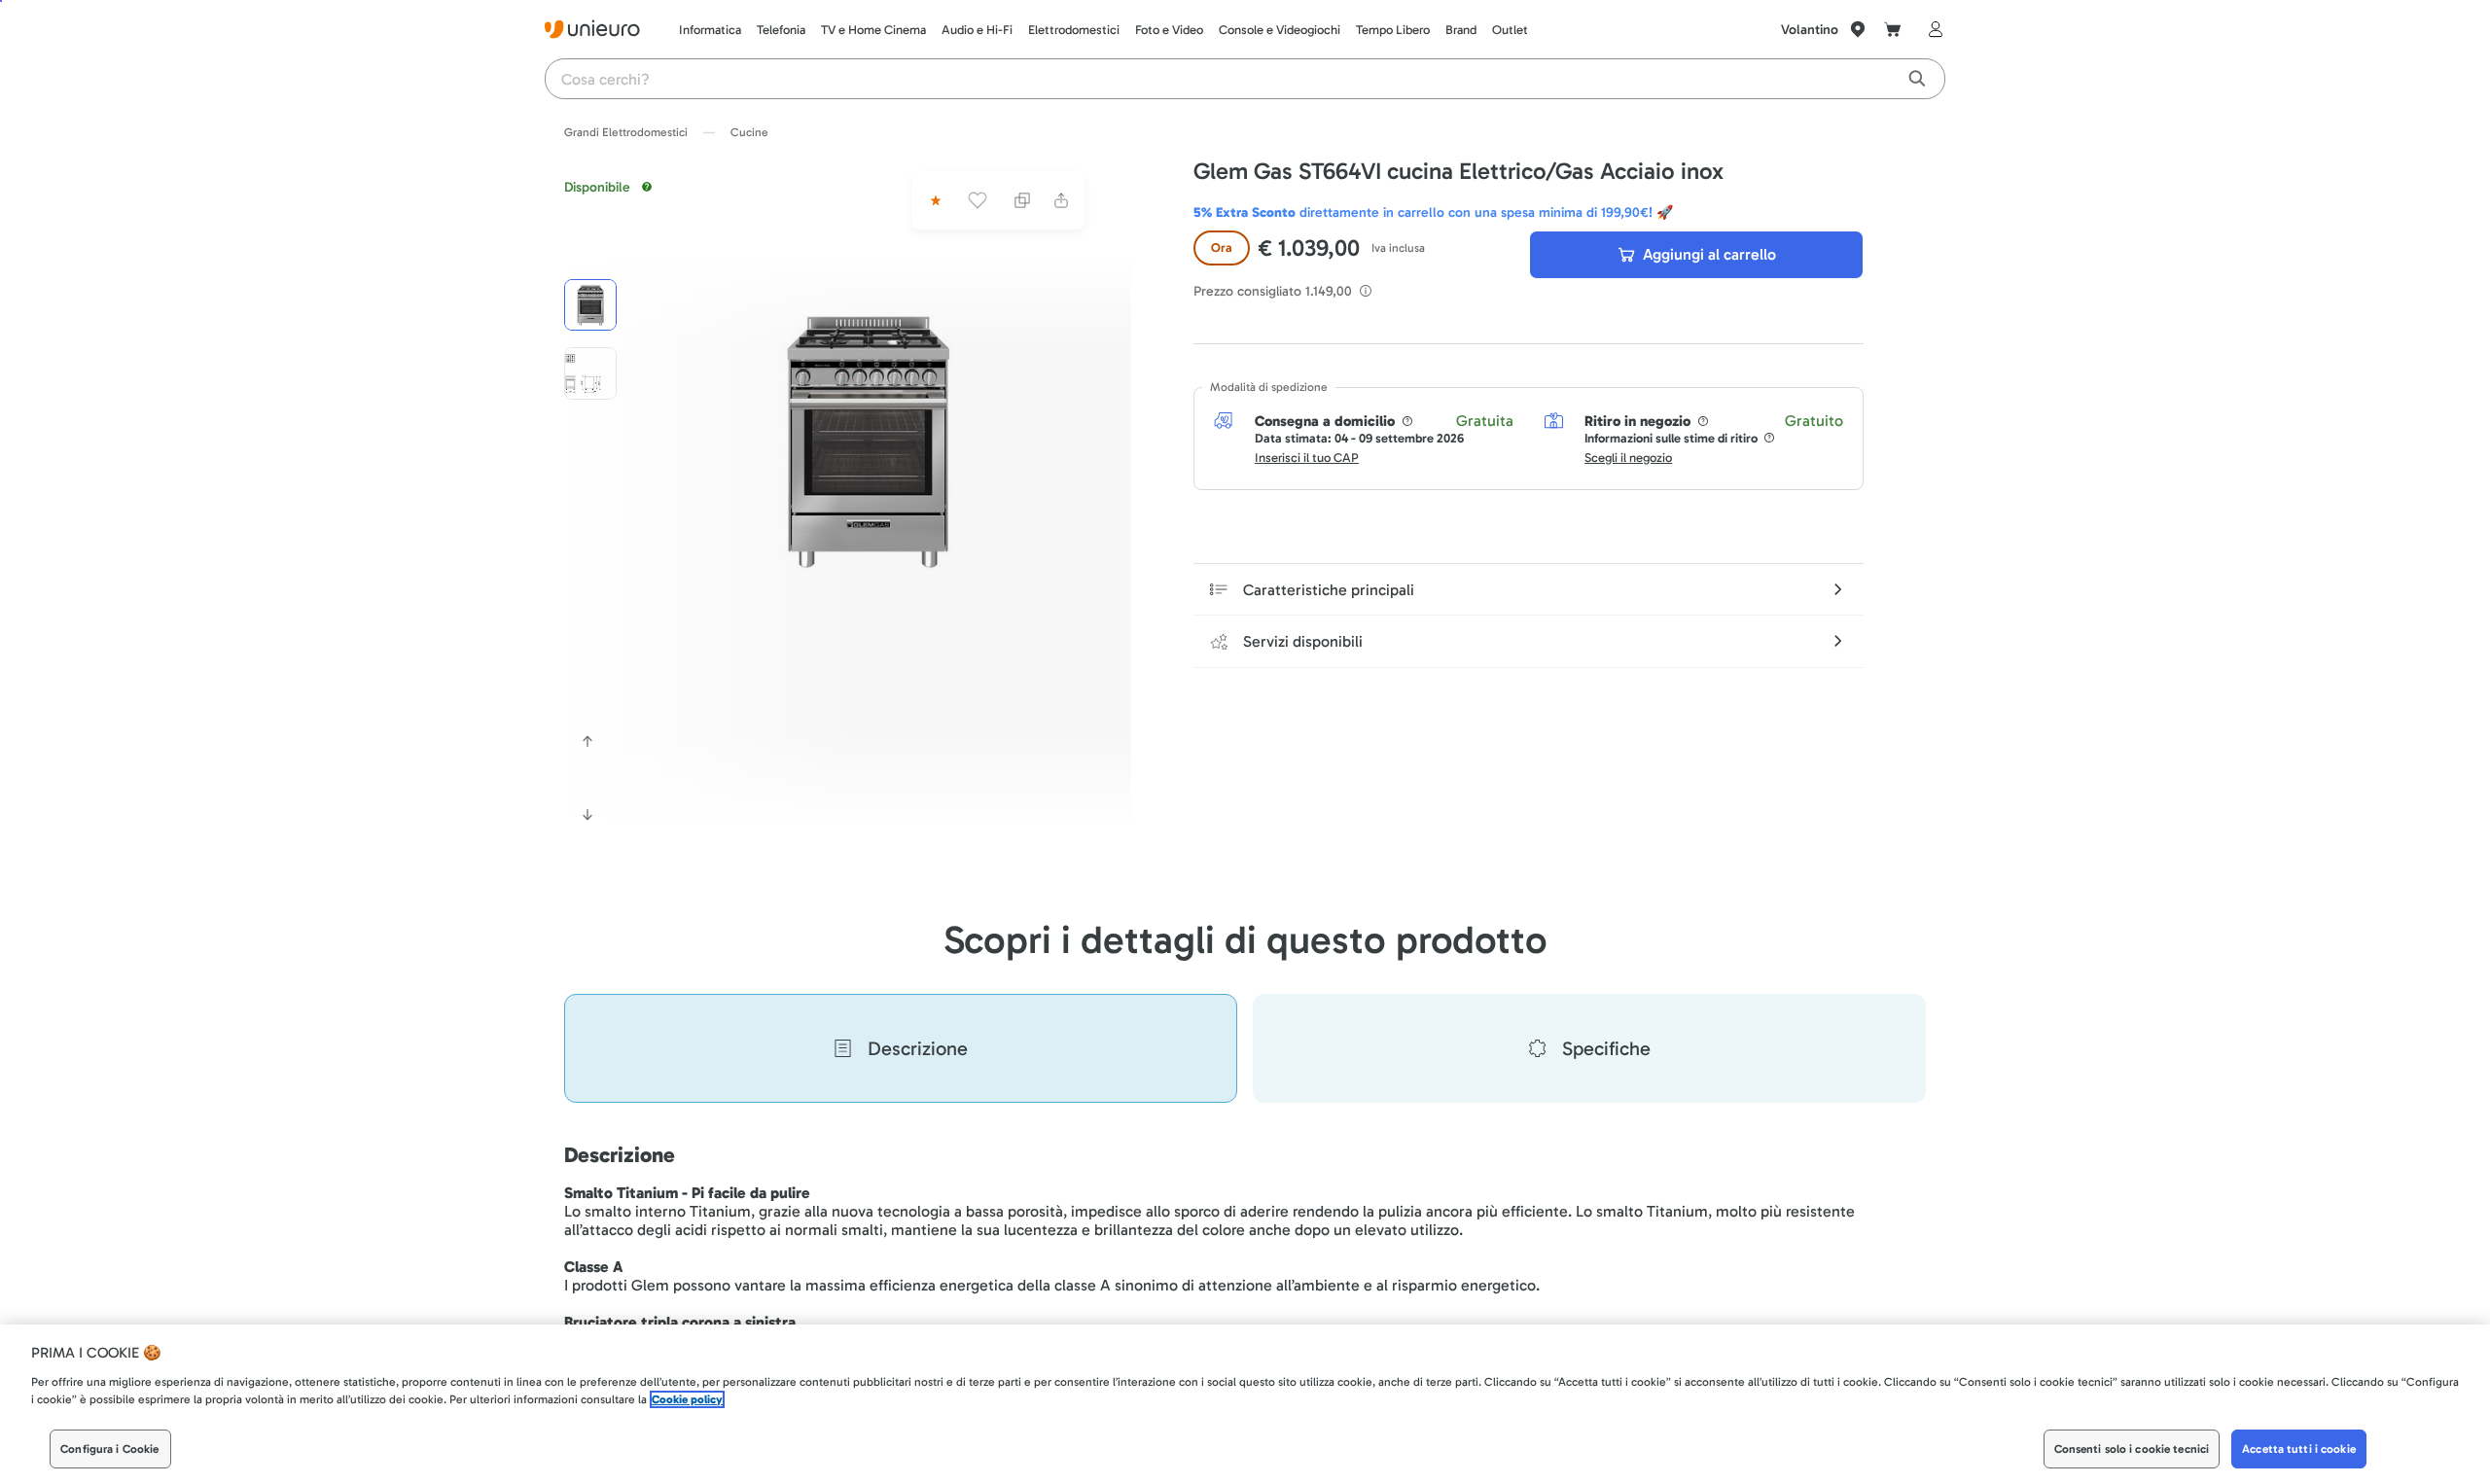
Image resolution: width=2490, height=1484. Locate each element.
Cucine (749, 132)
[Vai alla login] (1932, 29)
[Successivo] (587, 815)
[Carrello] (1893, 29)
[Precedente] (587, 741)
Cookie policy (687, 1399)
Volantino (1810, 30)
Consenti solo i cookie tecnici (2132, 1449)
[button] (868, 439)
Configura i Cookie (109, 1449)
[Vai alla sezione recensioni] (934, 200)
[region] (1245, 1404)
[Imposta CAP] (1858, 29)
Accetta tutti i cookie (2299, 1449)
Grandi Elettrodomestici (626, 132)
